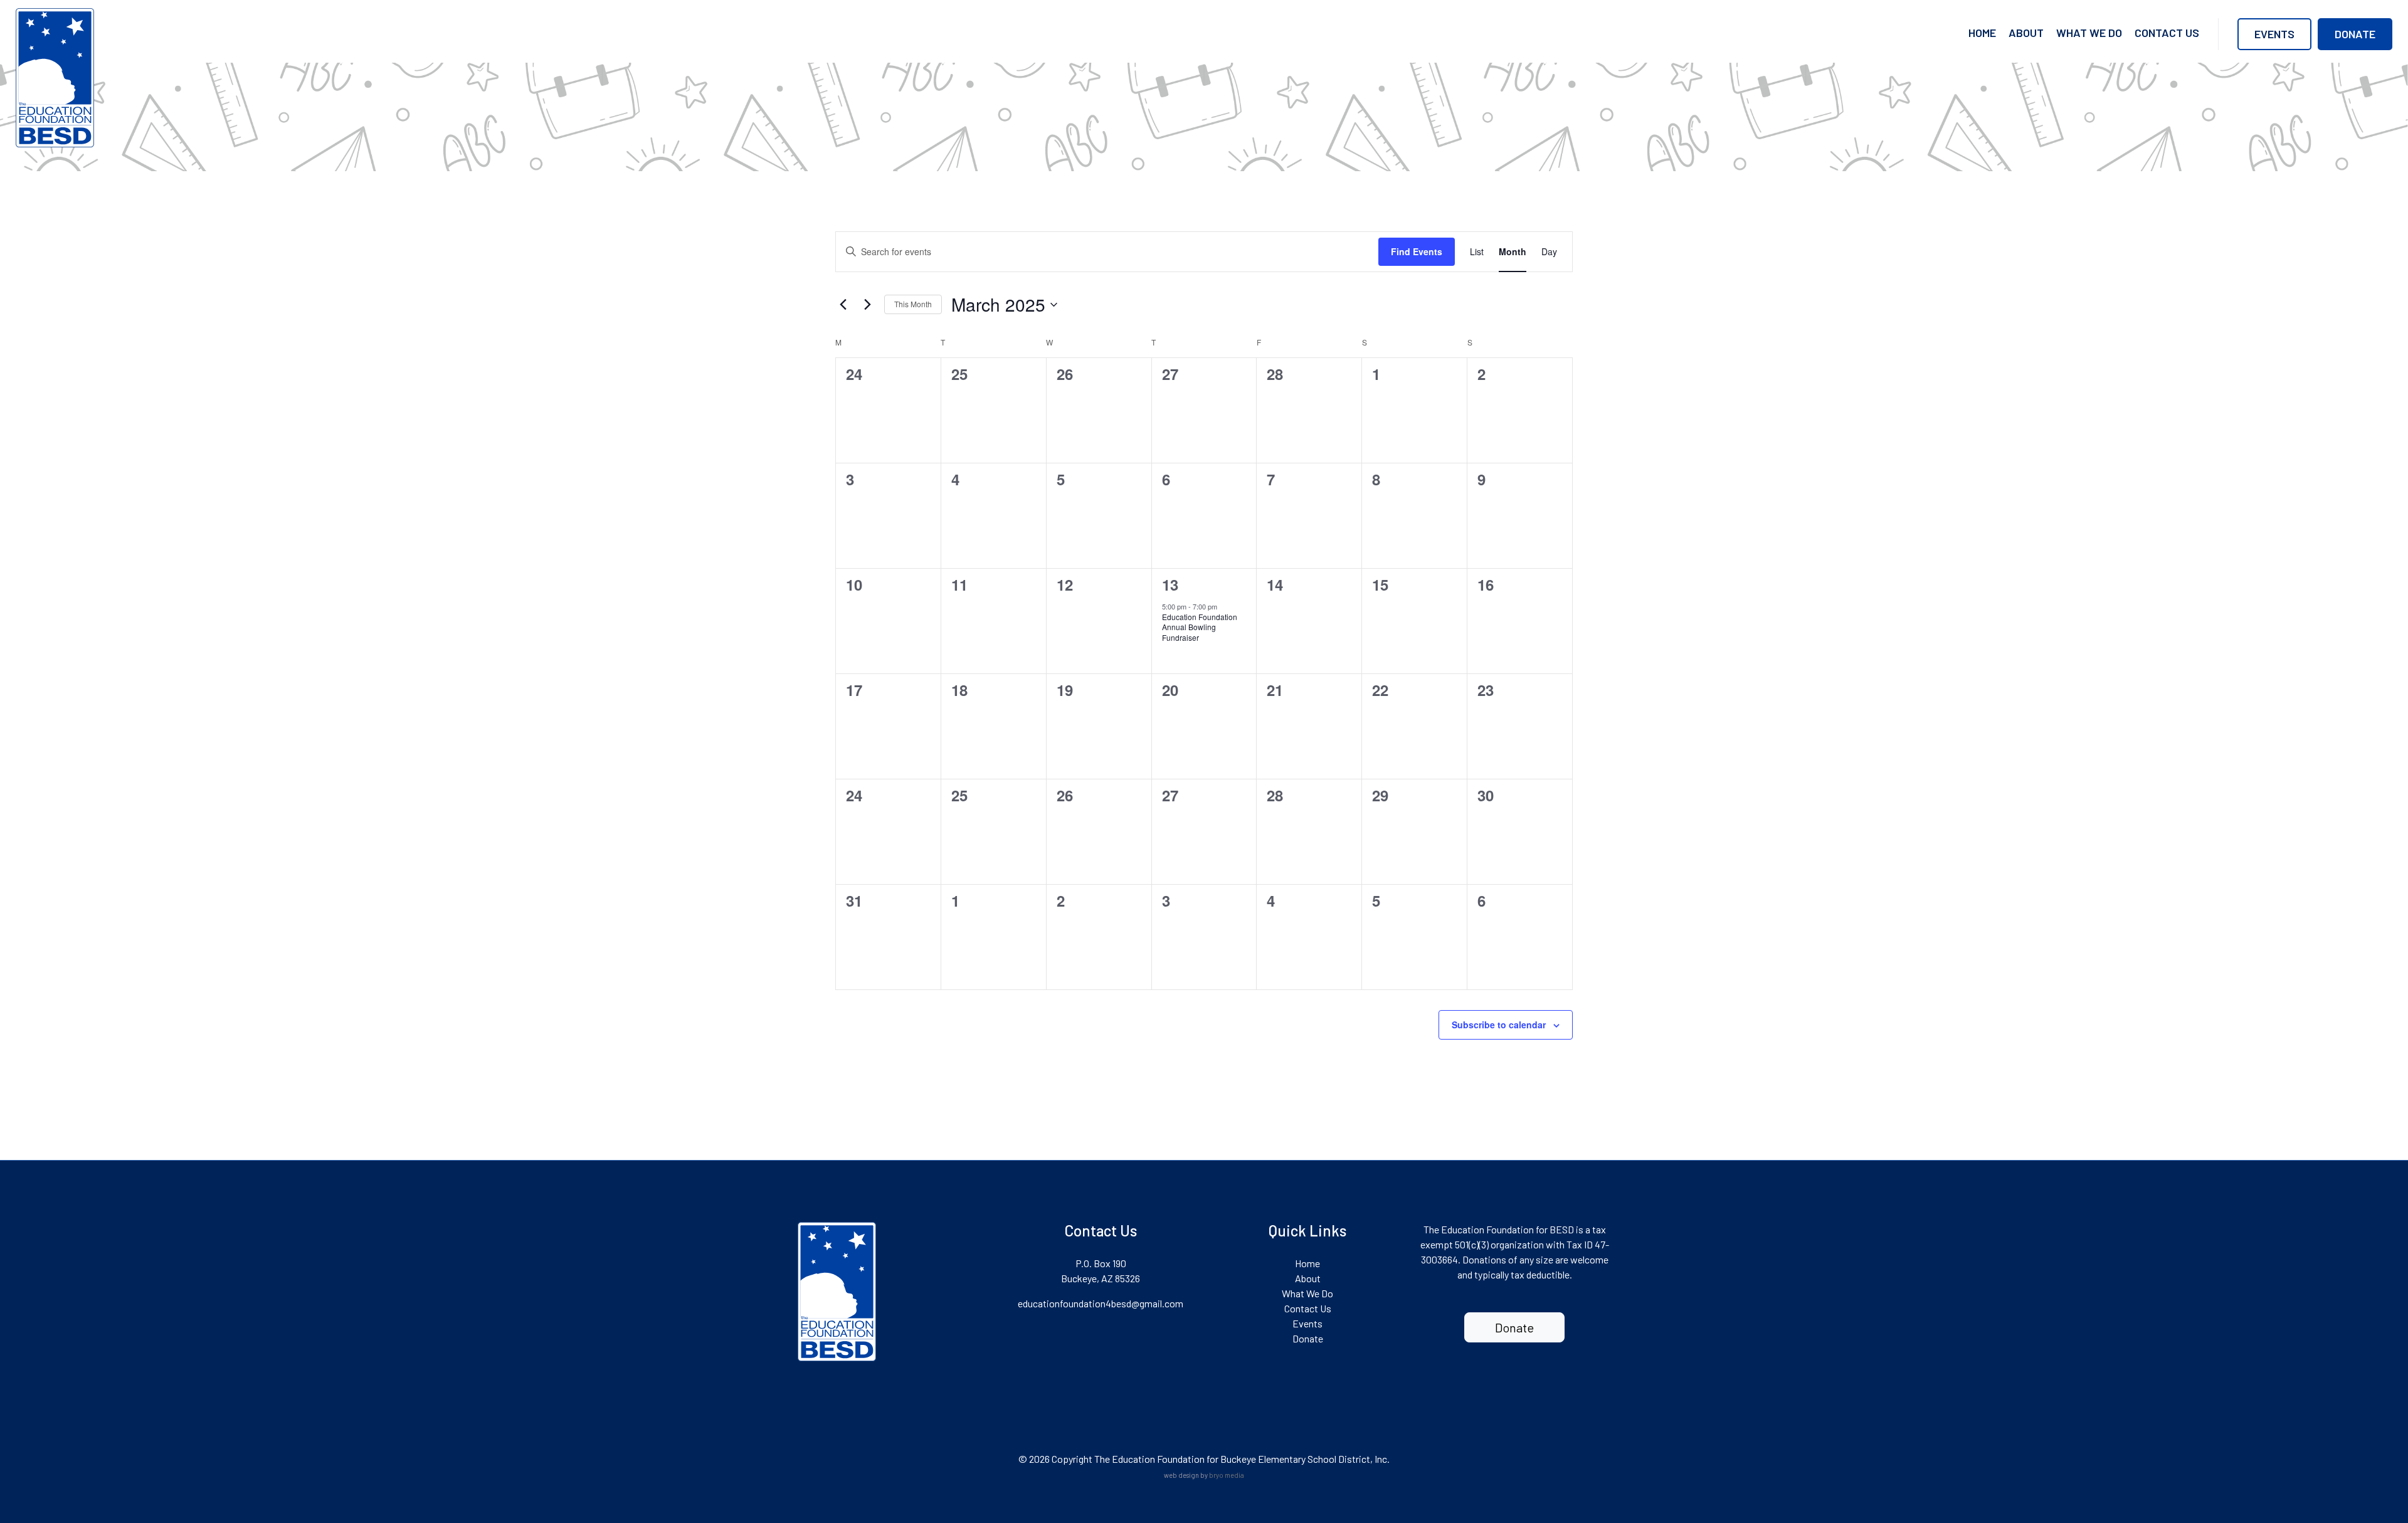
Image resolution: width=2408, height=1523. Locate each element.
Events (2274, 34)
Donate (2355, 34)
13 (1170, 584)
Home (1982, 33)
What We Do (2089, 33)
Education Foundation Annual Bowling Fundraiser (1200, 627)
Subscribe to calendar (1499, 1025)
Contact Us (2167, 33)
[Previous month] (843, 305)
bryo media (1227, 1475)
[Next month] (867, 305)
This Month (913, 304)
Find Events (1417, 251)
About (2026, 33)
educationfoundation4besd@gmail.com (1101, 1303)
